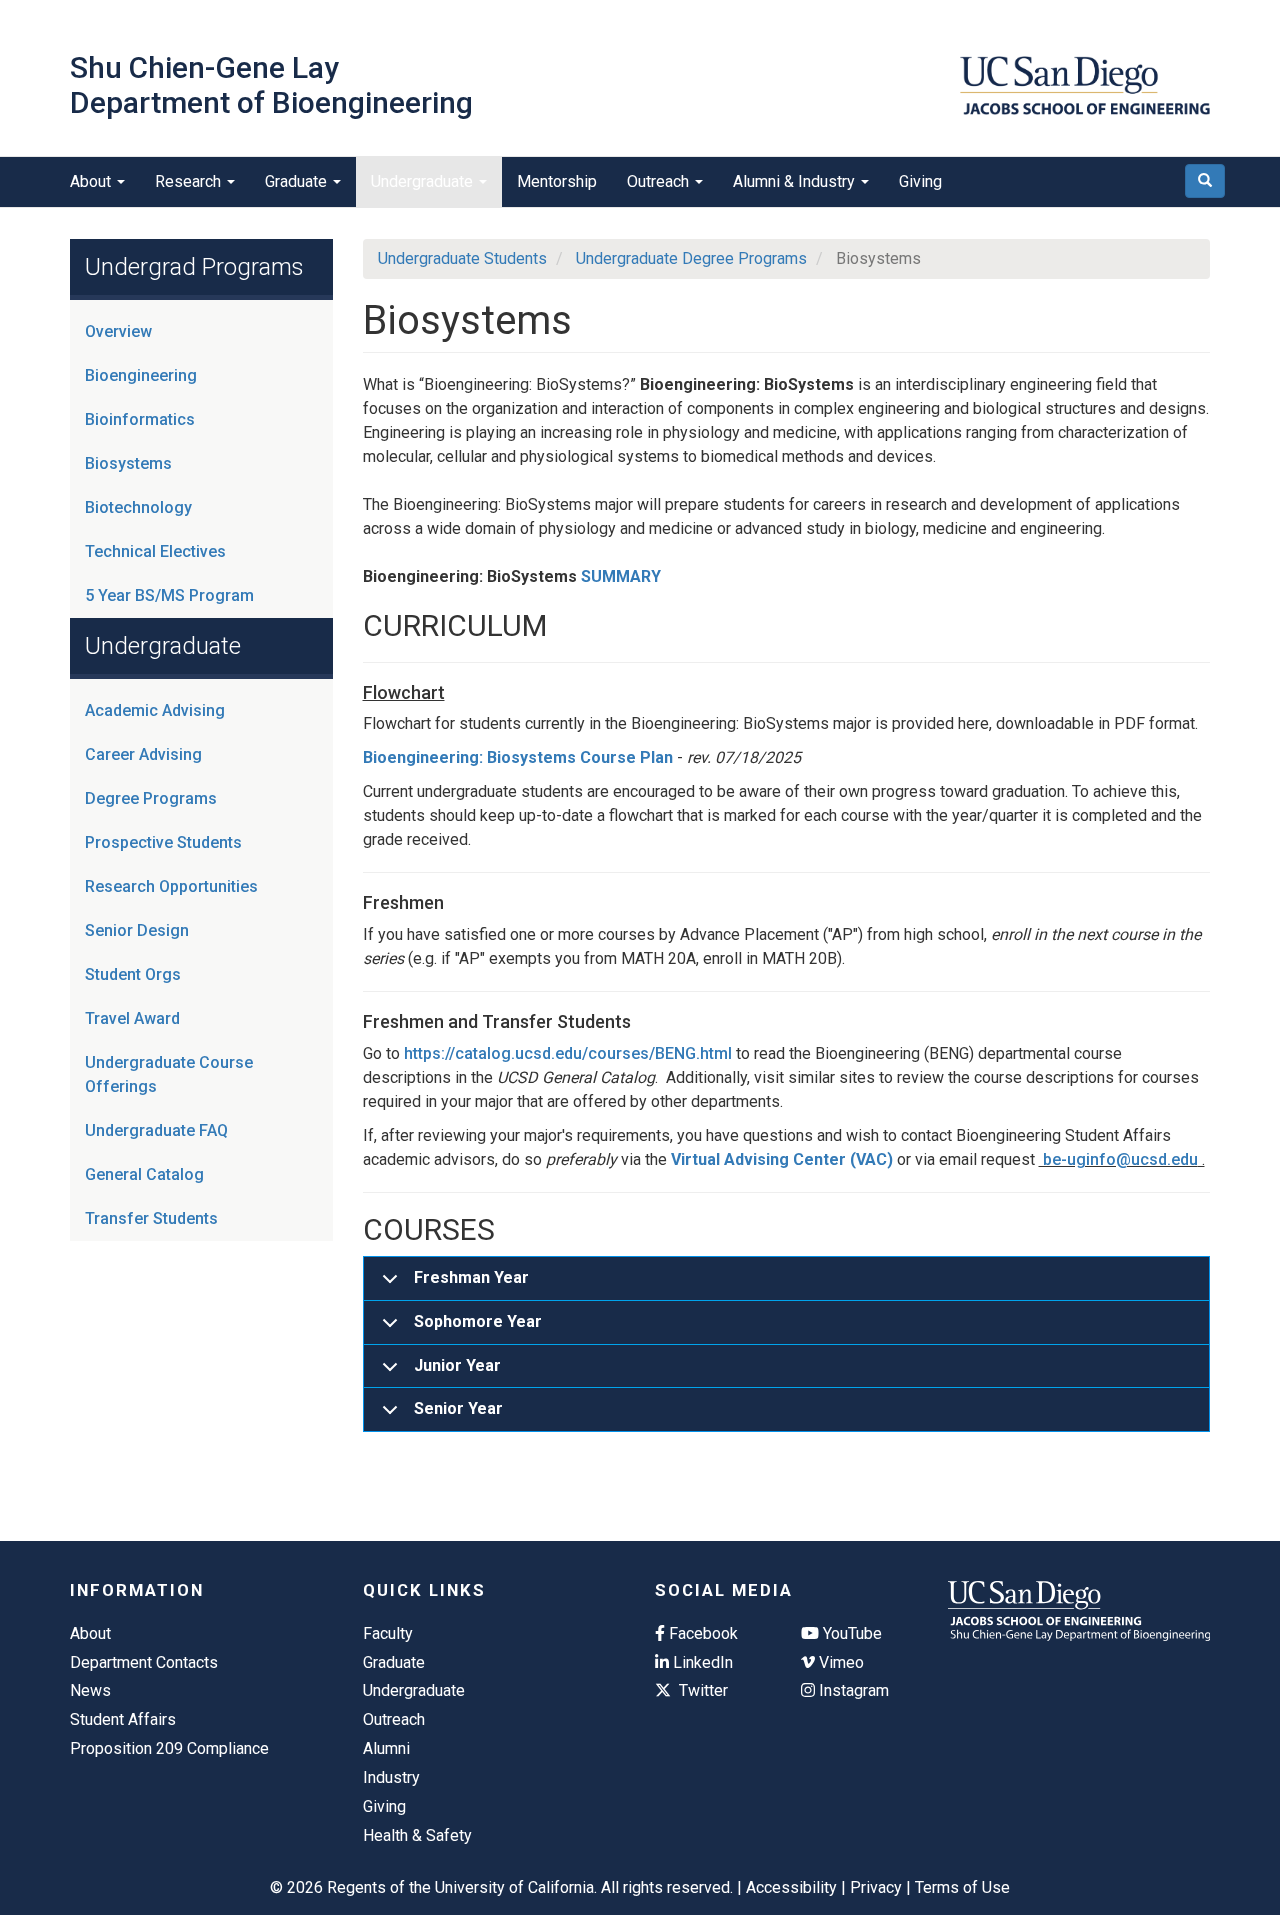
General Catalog (144, 1174)
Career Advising (143, 754)
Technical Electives (155, 551)
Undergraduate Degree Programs (691, 258)
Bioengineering (141, 375)
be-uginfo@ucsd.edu (1118, 1159)
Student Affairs (123, 1719)
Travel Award (132, 1018)
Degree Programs (151, 798)
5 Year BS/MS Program (169, 595)
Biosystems (128, 463)
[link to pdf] (675, 757)
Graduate (298, 181)
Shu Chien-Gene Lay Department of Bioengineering (271, 85)
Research (190, 181)
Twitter (701, 1690)
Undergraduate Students (462, 258)
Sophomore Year (478, 1321)
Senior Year (458, 1408)
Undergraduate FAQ (156, 1130)
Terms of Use (962, 1887)
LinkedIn (701, 1662)
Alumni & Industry (796, 181)
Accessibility (791, 1887)
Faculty (388, 1633)
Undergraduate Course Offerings (169, 1074)
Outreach (660, 181)
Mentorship (557, 181)
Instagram (852, 1690)
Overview (118, 331)
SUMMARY (621, 576)
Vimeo (839, 1662)
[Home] (1085, 85)
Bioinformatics (140, 419)
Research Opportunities (171, 886)
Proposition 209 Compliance (169, 1748)
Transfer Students (151, 1218)
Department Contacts (144, 1662)
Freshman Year (471, 1277)
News (90, 1690)
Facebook (701, 1633)
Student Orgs (133, 974)
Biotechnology (138, 507)
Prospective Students (163, 842)
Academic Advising (155, 710)
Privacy (876, 1887)
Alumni (386, 1748)
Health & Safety (417, 1835)
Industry (391, 1777)
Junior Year (457, 1365)
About (92, 181)
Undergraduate (424, 181)
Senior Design (137, 930)
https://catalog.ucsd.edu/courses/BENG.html (568, 1053)
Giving (920, 181)
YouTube (850, 1633)
